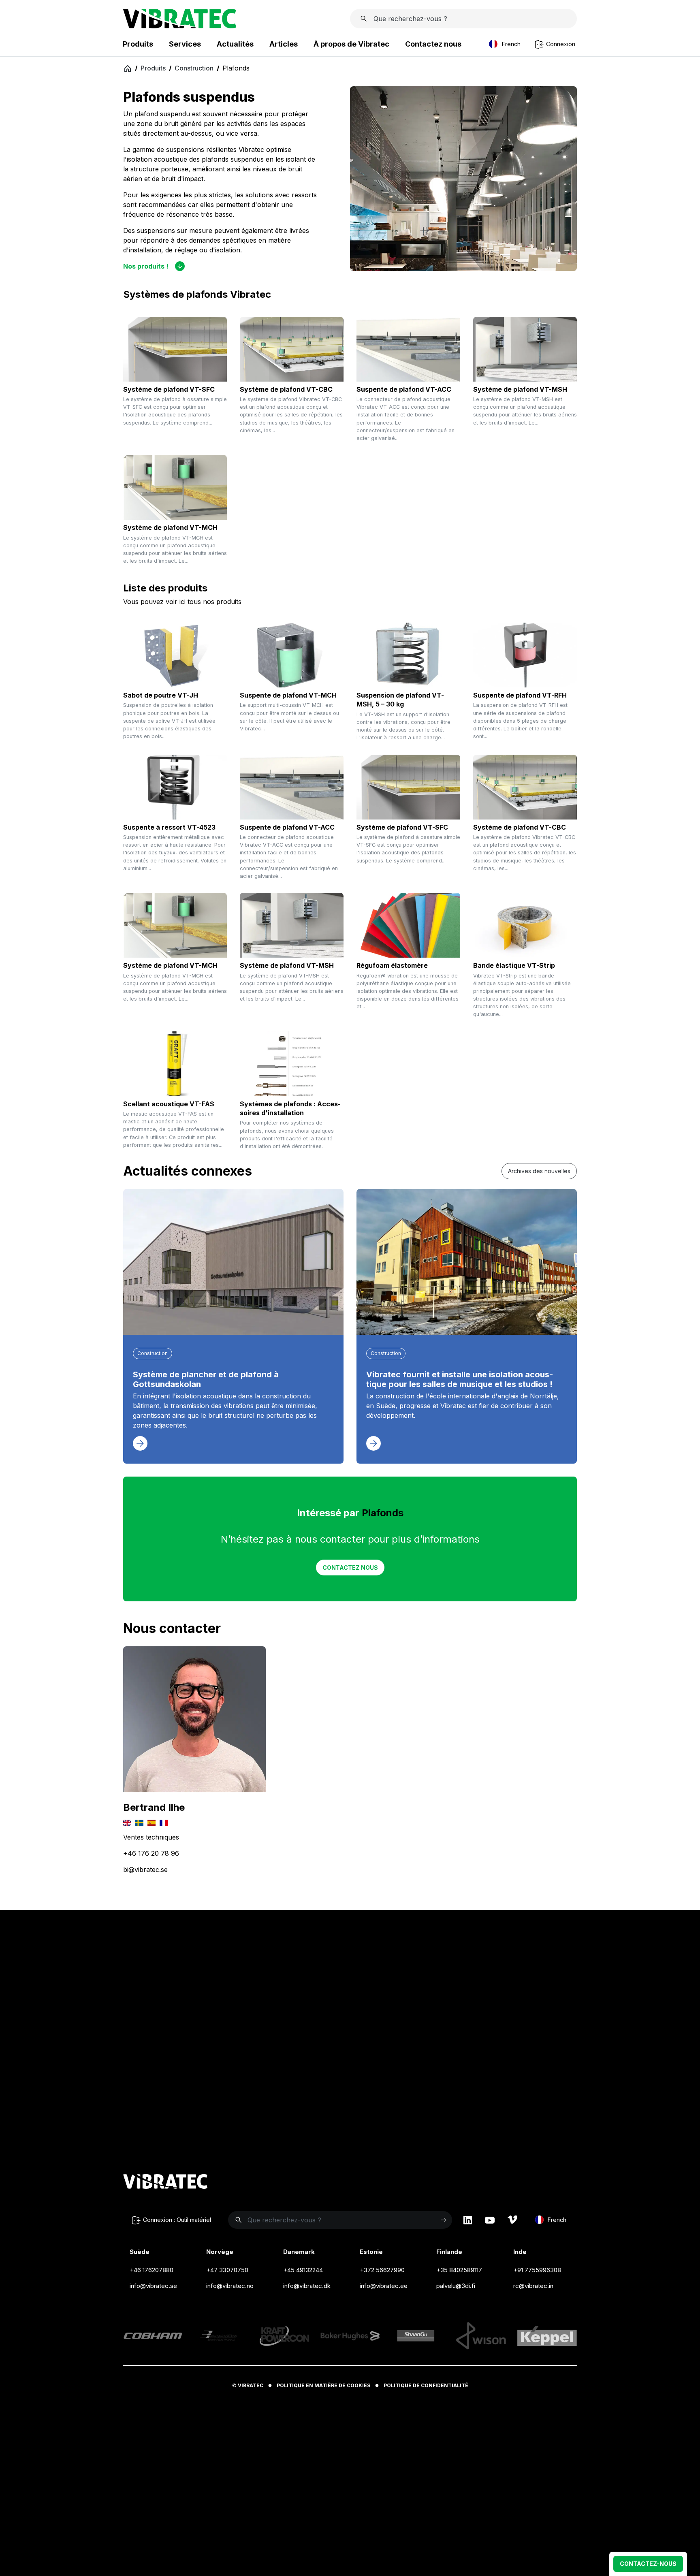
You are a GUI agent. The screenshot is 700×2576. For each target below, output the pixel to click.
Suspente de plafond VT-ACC (404, 389)
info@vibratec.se (153, 2286)
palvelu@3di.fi (456, 2286)
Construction (194, 68)
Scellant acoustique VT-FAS (169, 1104)
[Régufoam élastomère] (408, 925)
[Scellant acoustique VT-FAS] (175, 1064)
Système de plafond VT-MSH (520, 389)
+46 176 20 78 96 (151, 1853)
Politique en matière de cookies (323, 2385)
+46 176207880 (152, 2270)
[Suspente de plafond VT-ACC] (408, 349)
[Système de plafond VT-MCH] (175, 487)
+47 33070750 (227, 2270)
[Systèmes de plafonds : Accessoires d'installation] (292, 1064)
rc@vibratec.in (533, 2286)
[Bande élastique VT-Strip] (525, 925)
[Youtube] (490, 2220)
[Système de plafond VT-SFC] (175, 349)
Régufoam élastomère (392, 965)
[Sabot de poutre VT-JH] (175, 655)
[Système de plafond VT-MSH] (525, 349)
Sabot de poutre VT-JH (161, 695)
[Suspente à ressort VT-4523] (175, 787)
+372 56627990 (382, 2270)
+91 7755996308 (537, 2270)
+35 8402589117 (459, 2270)
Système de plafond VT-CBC (286, 389)
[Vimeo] (512, 2220)
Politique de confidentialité (426, 2385)
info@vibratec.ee (384, 2286)
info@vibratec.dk (307, 2286)
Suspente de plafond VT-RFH (520, 695)
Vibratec (251, 2385)
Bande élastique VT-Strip (514, 965)
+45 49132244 (303, 2270)
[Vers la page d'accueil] (165, 2183)
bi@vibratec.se (145, 1870)
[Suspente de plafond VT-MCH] (292, 655)
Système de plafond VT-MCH (170, 527)
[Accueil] (127, 68)
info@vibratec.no (230, 2286)
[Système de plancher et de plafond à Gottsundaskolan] (233, 1262)
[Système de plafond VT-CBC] (292, 349)
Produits (153, 68)
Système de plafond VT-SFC (169, 389)
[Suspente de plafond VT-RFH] (525, 655)
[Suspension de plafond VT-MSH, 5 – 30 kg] (408, 655)
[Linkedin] (468, 2220)
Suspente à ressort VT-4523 (169, 827)
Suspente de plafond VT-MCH (288, 695)
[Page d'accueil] (180, 26)
